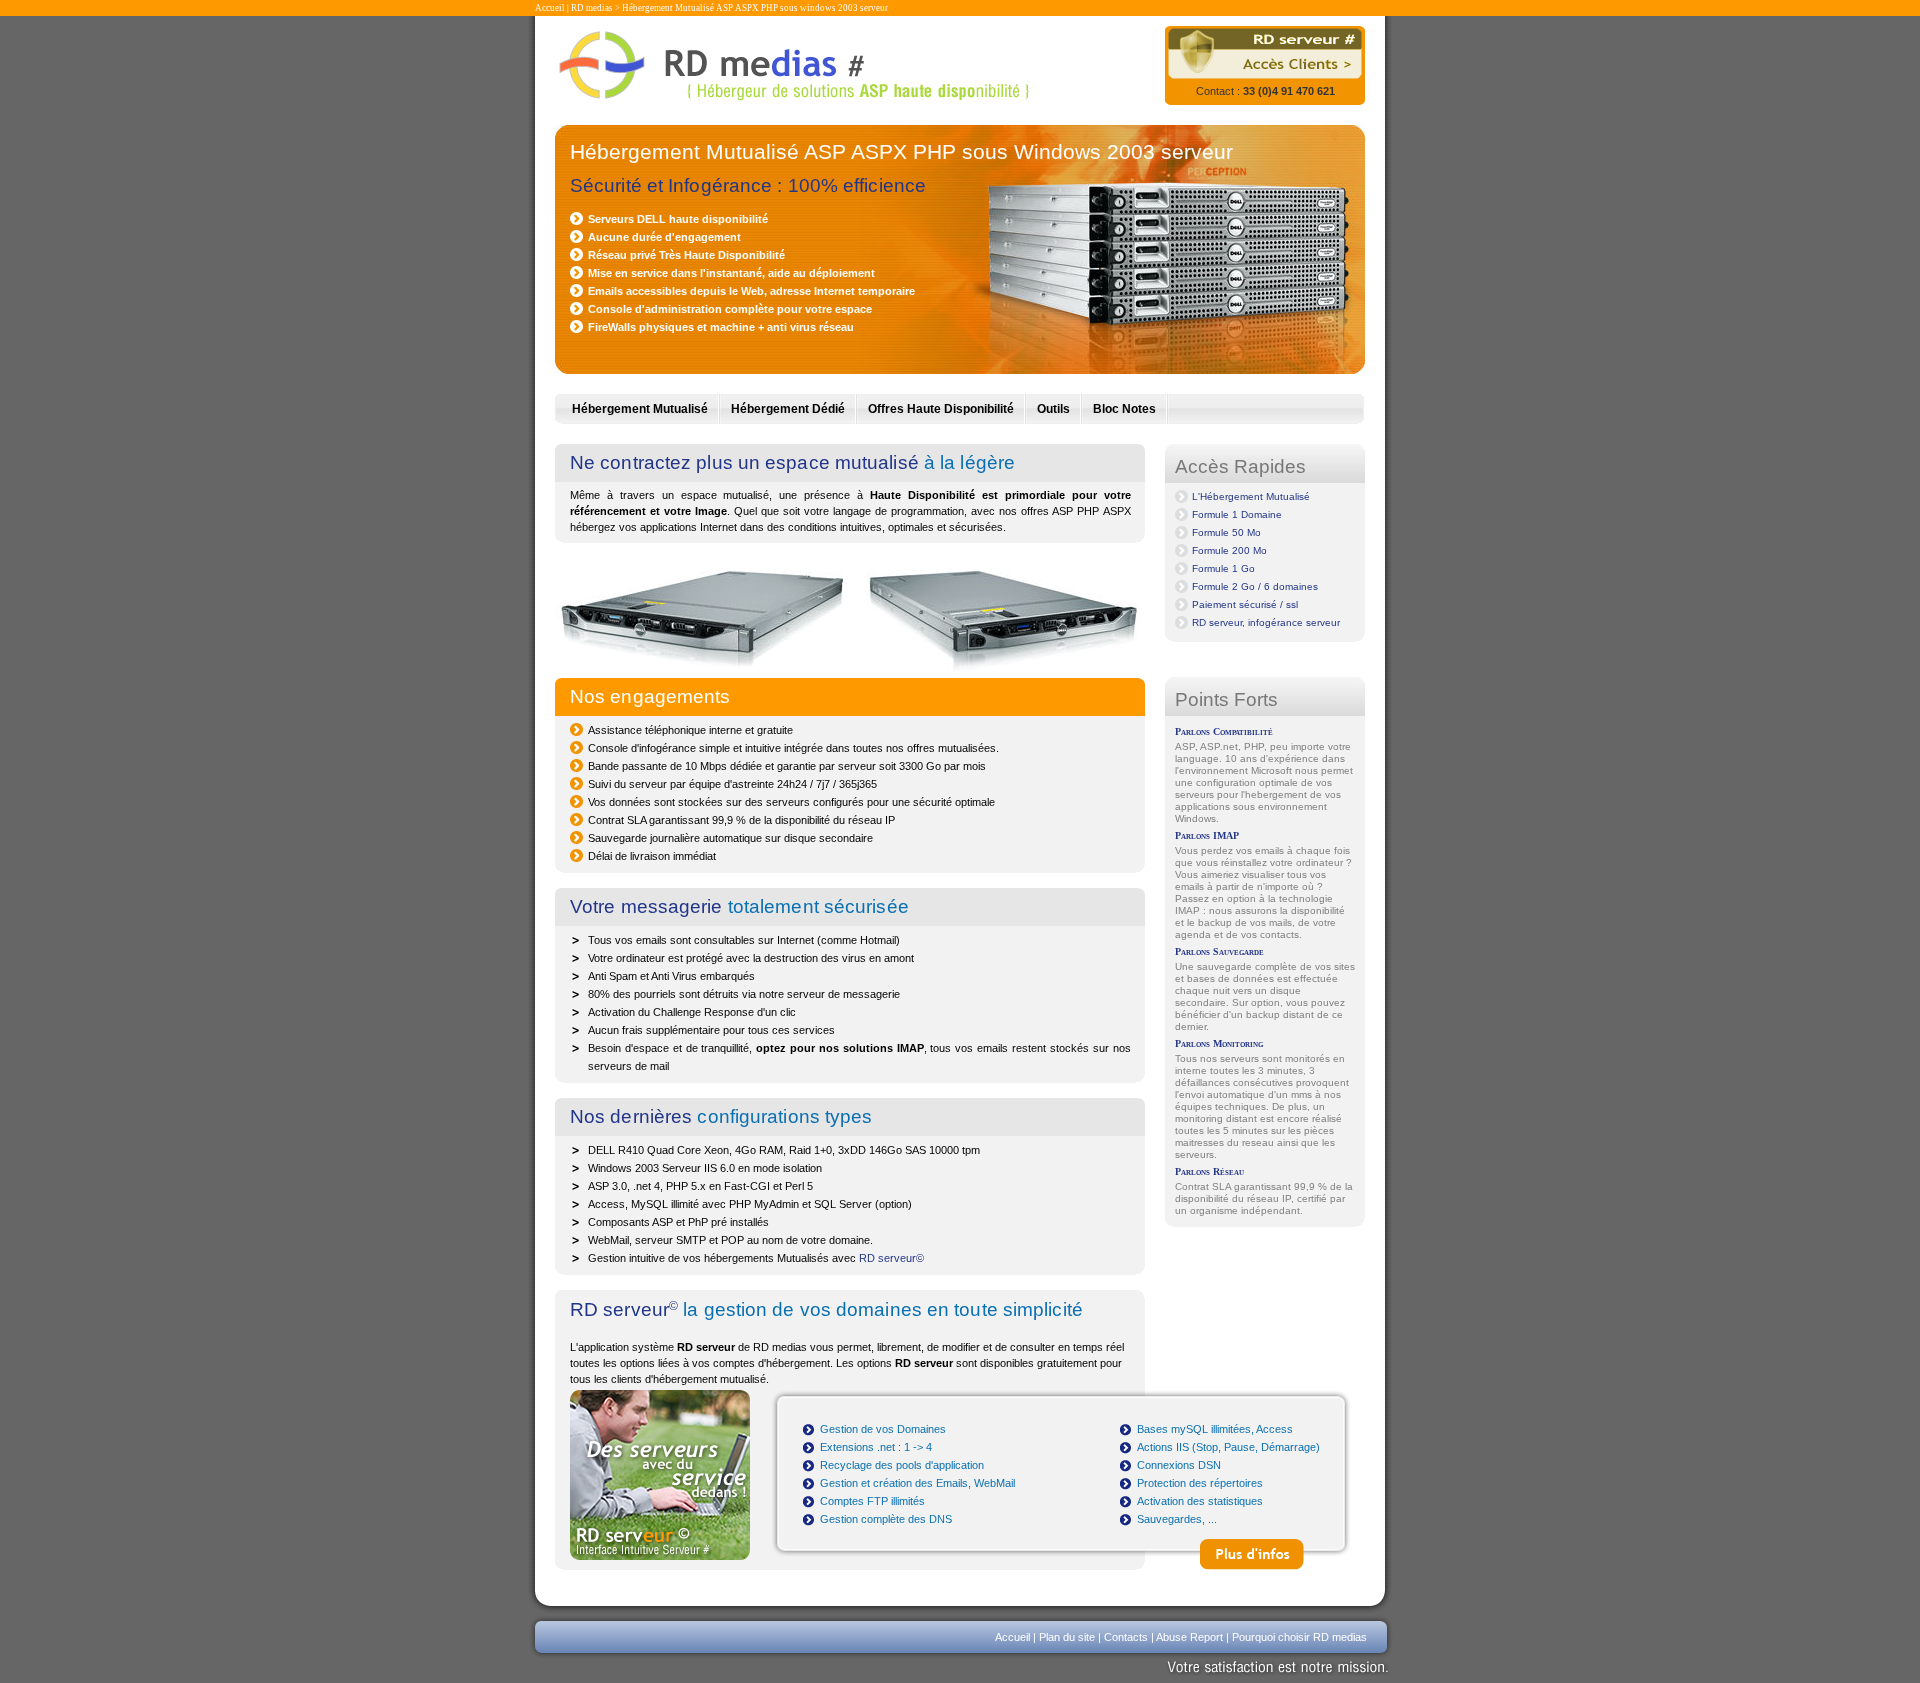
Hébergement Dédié (788, 409)
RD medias (592, 8)
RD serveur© (891, 1258)
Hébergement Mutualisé (640, 409)
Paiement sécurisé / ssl (1245, 604)
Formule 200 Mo (1229, 550)
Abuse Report (1189, 1637)
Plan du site (1067, 1637)
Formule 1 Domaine (1237, 514)
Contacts (1126, 1637)
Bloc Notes (1124, 409)
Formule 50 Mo (1226, 532)
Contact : (1265, 91)
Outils (1053, 409)
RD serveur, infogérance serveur (1266, 622)
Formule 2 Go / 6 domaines (1255, 586)
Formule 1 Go (1223, 568)
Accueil (550, 8)
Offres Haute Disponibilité (941, 409)
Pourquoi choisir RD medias (1299, 1637)
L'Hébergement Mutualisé (1251, 496)
